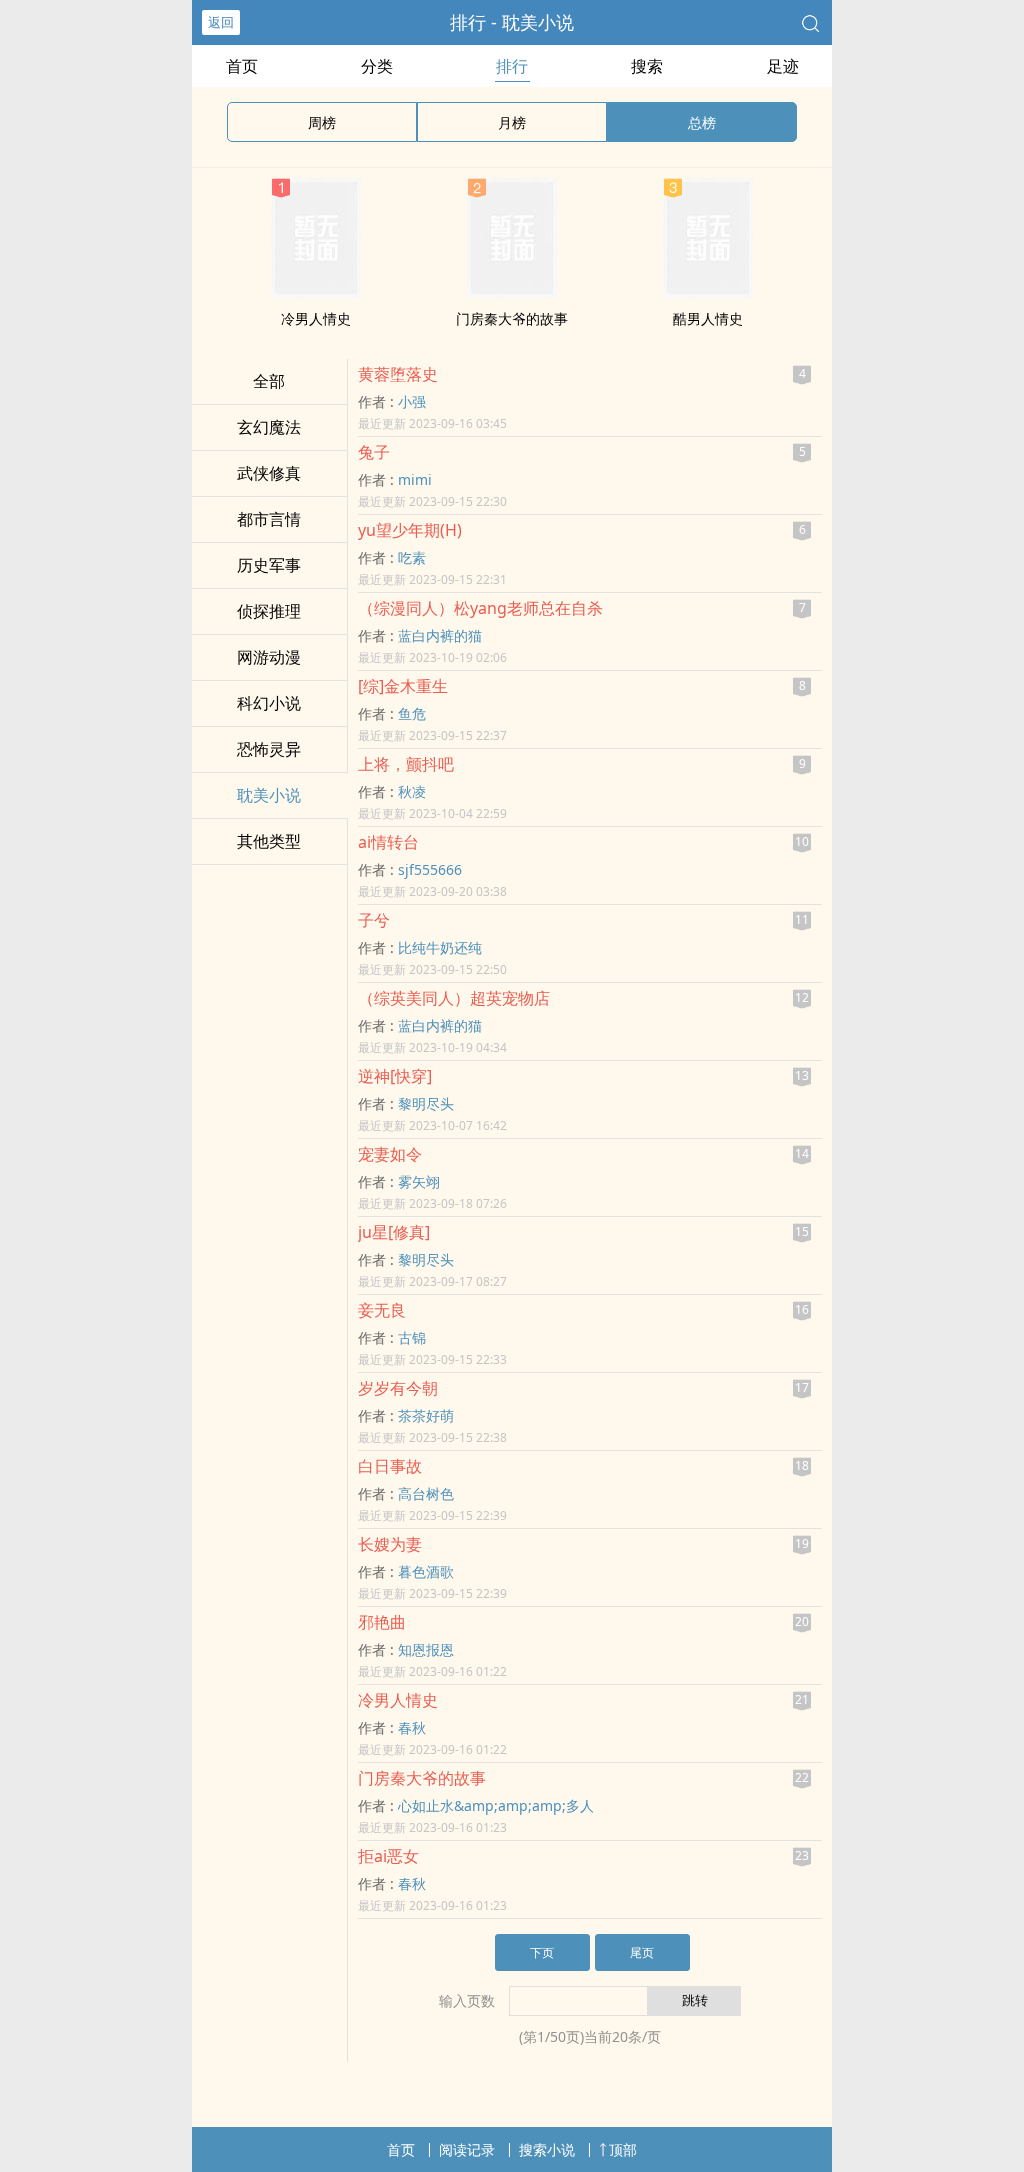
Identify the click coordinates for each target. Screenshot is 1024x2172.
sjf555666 (430, 869)
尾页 (642, 1952)
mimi (415, 479)
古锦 (412, 1337)
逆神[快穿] (395, 1076)
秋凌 (412, 791)
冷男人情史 (316, 318)
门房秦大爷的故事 (512, 318)
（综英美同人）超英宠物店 (454, 998)
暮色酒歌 (426, 1571)
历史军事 (269, 565)
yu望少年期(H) (410, 530)
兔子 (374, 452)
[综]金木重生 (403, 686)
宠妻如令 (390, 1154)
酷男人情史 (708, 318)
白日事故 (390, 1466)
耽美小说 (269, 795)
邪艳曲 (382, 1622)
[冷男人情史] (316, 292)
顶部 (623, 2149)
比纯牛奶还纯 (440, 947)
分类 (377, 66)
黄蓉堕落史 (398, 374)
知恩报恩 (426, 1649)
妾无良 (382, 1310)
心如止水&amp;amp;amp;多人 (496, 1805)
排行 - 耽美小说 (512, 22)
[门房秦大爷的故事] (512, 292)
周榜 (322, 122)
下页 (542, 1952)
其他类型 (269, 841)
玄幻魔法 (269, 427)
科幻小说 (269, 703)
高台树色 (426, 1493)
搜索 (647, 66)
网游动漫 (269, 657)
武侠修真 (269, 473)
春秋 (412, 1727)
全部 (269, 381)
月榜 (512, 122)
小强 (412, 401)
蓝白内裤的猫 (440, 635)
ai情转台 (388, 842)
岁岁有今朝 (398, 1388)
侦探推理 (269, 611)
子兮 (374, 920)
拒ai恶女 (388, 1856)
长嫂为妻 (390, 1544)
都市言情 (269, 519)
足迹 (783, 66)
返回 (221, 22)
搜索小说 (547, 2149)
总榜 (702, 122)
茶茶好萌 (426, 1415)
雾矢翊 (419, 1181)
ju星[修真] (394, 1232)
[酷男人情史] (708, 292)
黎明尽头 (426, 1103)
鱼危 (412, 713)
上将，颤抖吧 (406, 764)
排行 (512, 66)
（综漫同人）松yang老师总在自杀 (480, 608)
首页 (242, 66)
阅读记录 (467, 2149)
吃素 (412, 557)
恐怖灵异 (269, 749)
